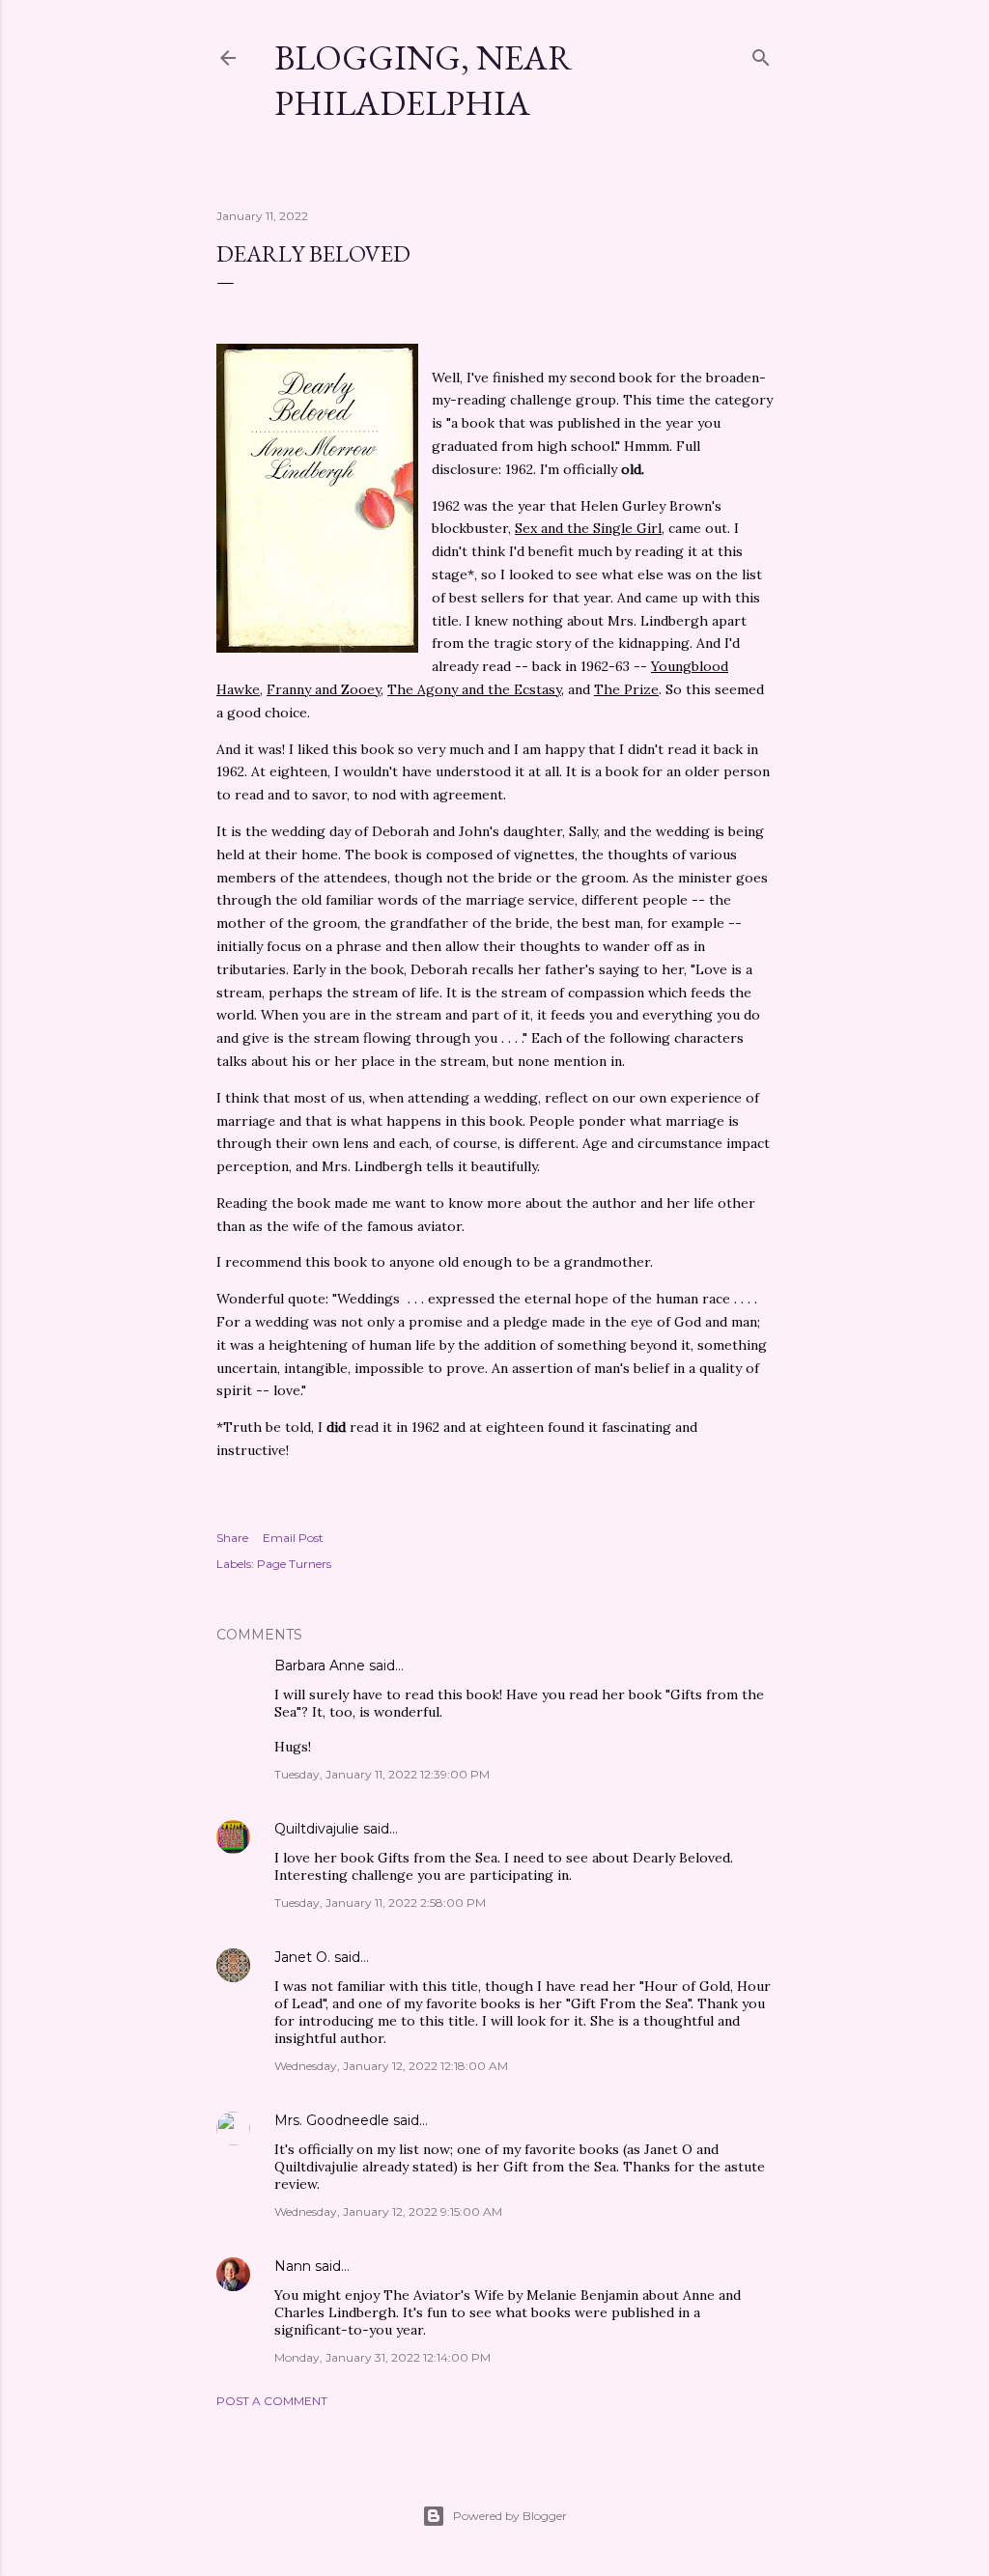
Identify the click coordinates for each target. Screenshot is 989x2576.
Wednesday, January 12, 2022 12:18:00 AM (391, 2066)
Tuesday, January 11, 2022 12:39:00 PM (382, 1774)
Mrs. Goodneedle (332, 2120)
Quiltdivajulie (317, 1829)
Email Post (293, 1538)
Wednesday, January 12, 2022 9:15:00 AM (388, 2212)
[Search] (761, 54)
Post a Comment (272, 2401)
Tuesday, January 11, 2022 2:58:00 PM (380, 1903)
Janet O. (302, 1957)
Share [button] (232, 1538)
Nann (293, 2266)
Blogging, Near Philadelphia (424, 80)
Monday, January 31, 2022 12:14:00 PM (382, 2357)
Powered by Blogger (510, 2516)
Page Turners (294, 1564)
